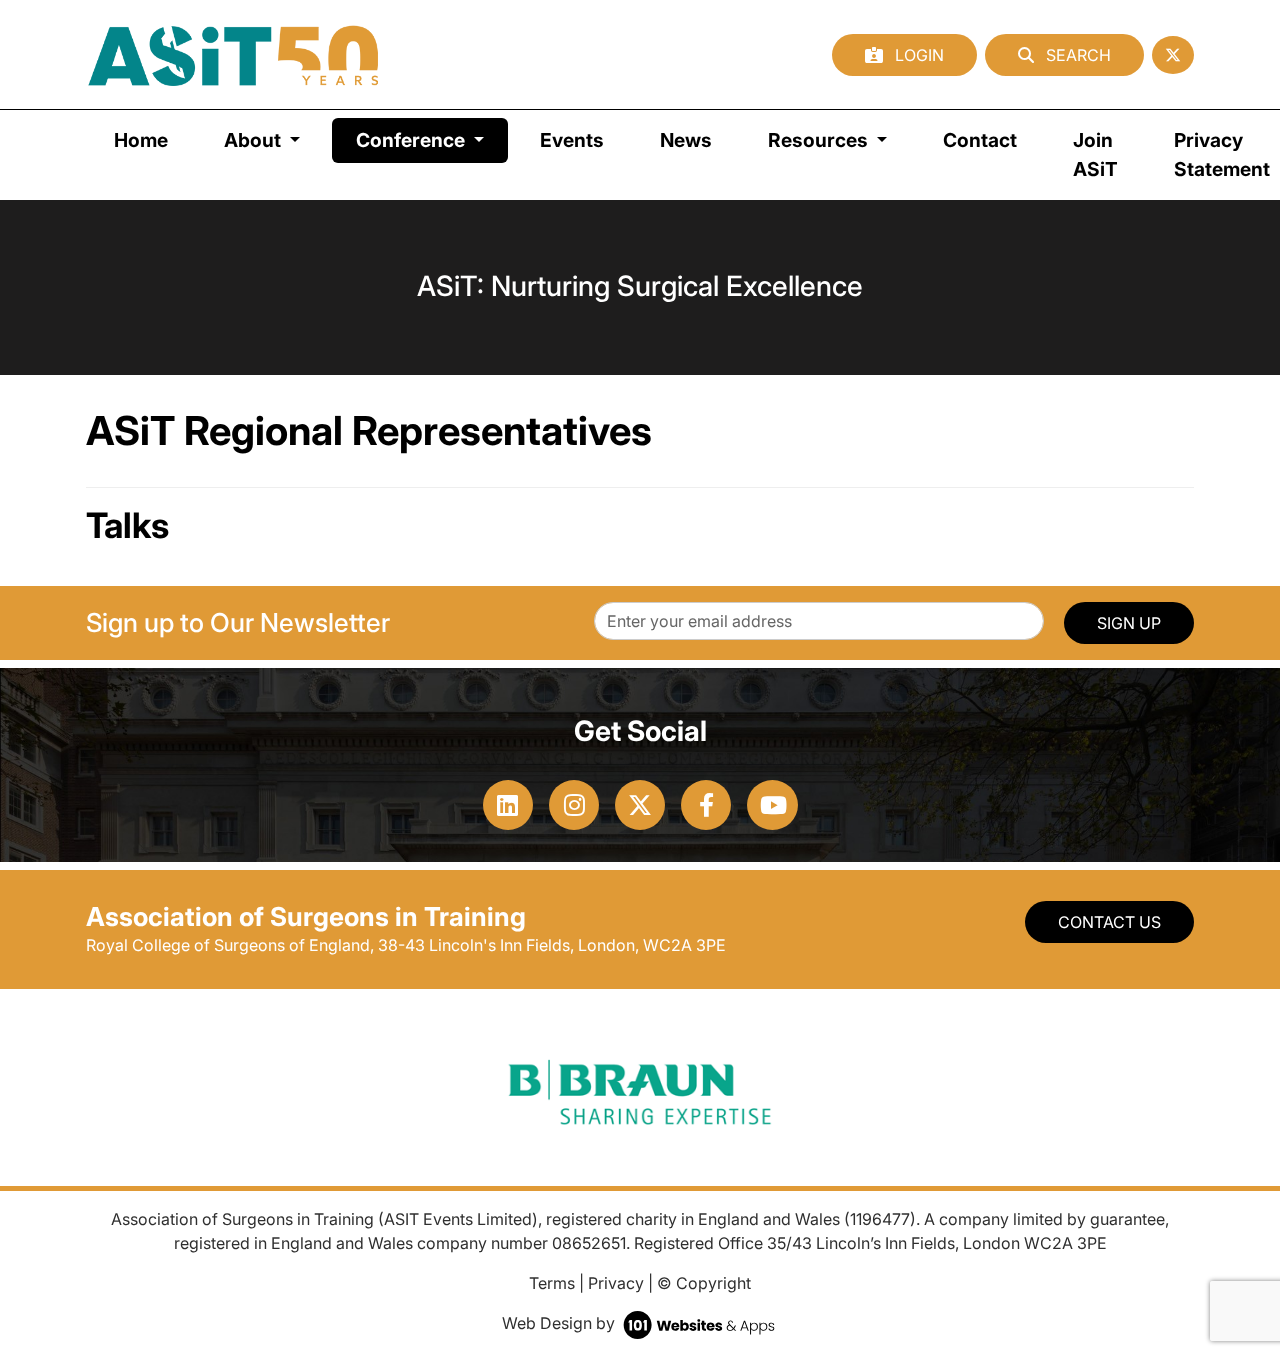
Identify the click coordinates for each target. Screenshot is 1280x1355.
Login (917, 55)
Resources (820, 140)
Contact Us (1109, 922)
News (686, 140)
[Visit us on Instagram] (574, 805)
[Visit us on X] (640, 805)
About (254, 140)
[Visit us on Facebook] (706, 805)
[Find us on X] (1173, 55)
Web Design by (560, 1323)
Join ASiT (1095, 154)
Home (141, 140)
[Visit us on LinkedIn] (508, 805)
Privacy (616, 1283)
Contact (980, 140)
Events (572, 140)
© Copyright (704, 1283)
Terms (552, 1283)
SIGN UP (1129, 623)
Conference (432, 139)
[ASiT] (234, 54)
